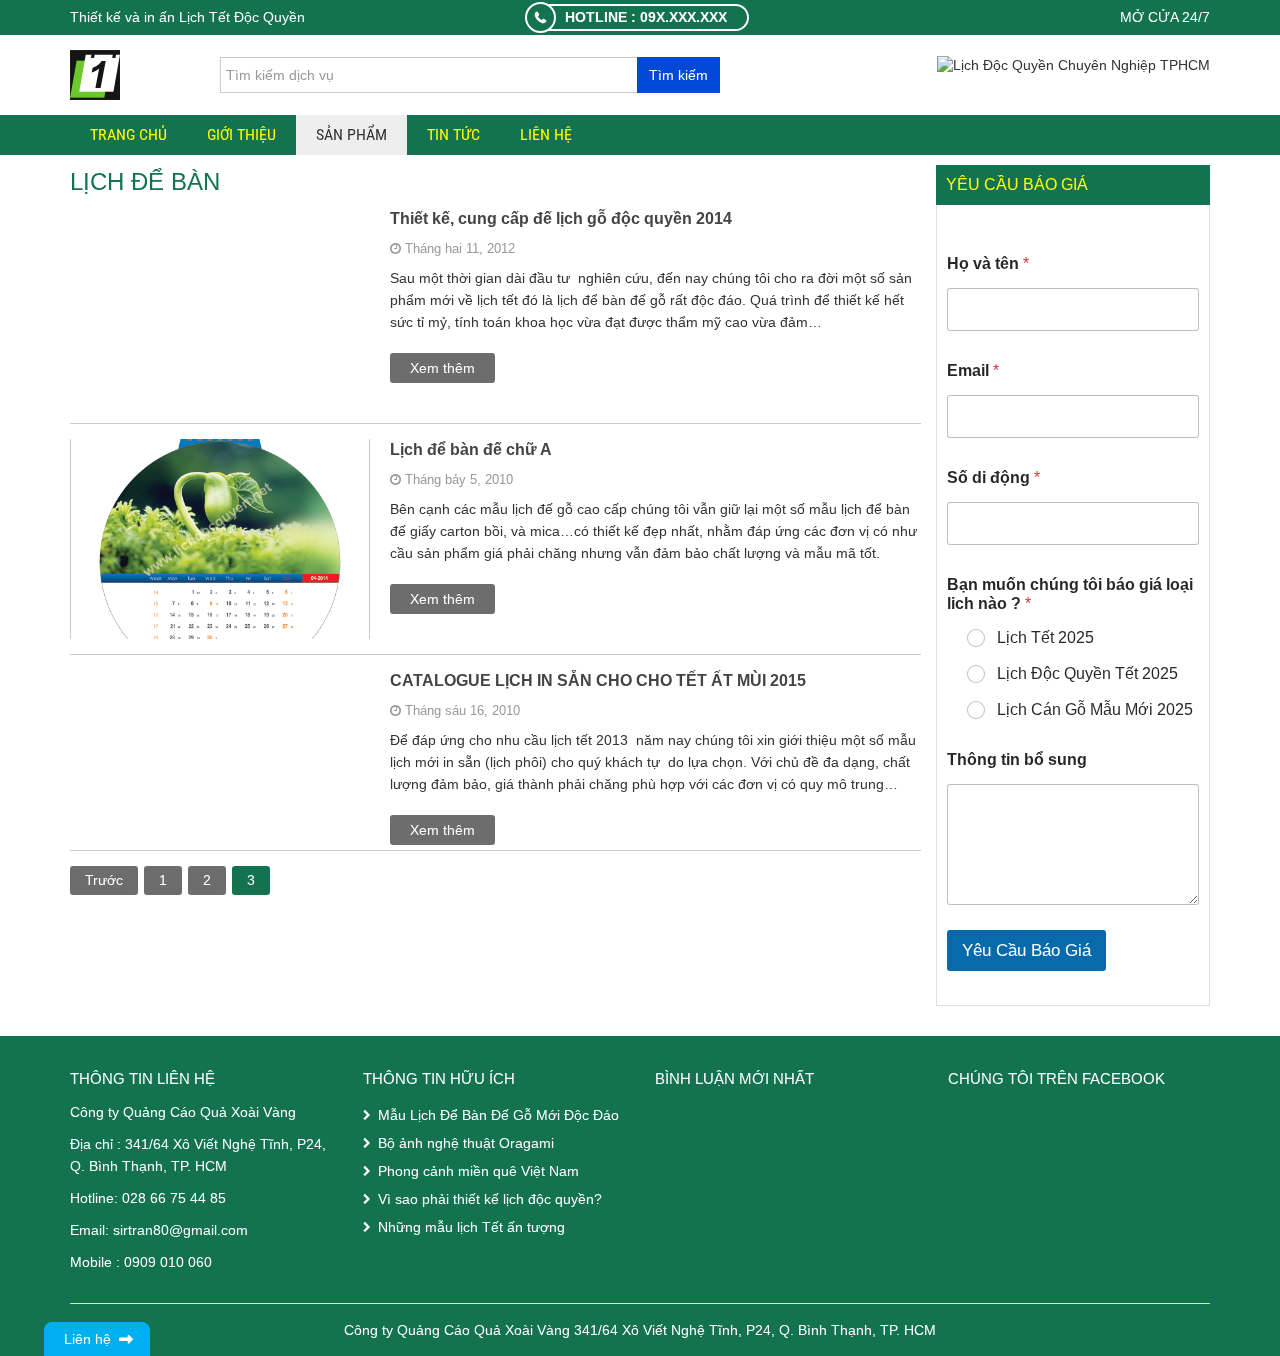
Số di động (993, 477)
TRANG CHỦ (128, 134)
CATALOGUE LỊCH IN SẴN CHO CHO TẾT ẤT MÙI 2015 (598, 680)
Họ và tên (988, 263)
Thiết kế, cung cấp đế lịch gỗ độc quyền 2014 (561, 218)
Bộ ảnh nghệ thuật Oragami (466, 1143)
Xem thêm (442, 368)
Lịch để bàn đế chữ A (471, 449)
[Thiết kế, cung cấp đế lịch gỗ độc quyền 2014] (220, 357)
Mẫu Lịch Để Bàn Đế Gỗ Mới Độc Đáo (498, 1115)
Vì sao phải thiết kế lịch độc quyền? (490, 1199)
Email (973, 370)
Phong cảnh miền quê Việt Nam (478, 1171)
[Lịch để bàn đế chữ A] (220, 621)
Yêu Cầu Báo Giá (1026, 950)
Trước (104, 880)
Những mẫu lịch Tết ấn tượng (471, 1227)
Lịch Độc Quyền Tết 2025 (1087, 673)
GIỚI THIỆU (241, 134)
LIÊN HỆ (546, 134)
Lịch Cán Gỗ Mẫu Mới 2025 (1095, 709)
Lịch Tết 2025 (1045, 637)
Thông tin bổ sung (1017, 759)
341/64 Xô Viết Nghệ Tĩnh (207, 1144)
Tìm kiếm (678, 75)
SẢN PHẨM (351, 134)
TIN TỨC (453, 134)
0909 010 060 (168, 1262)
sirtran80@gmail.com (180, 1230)
